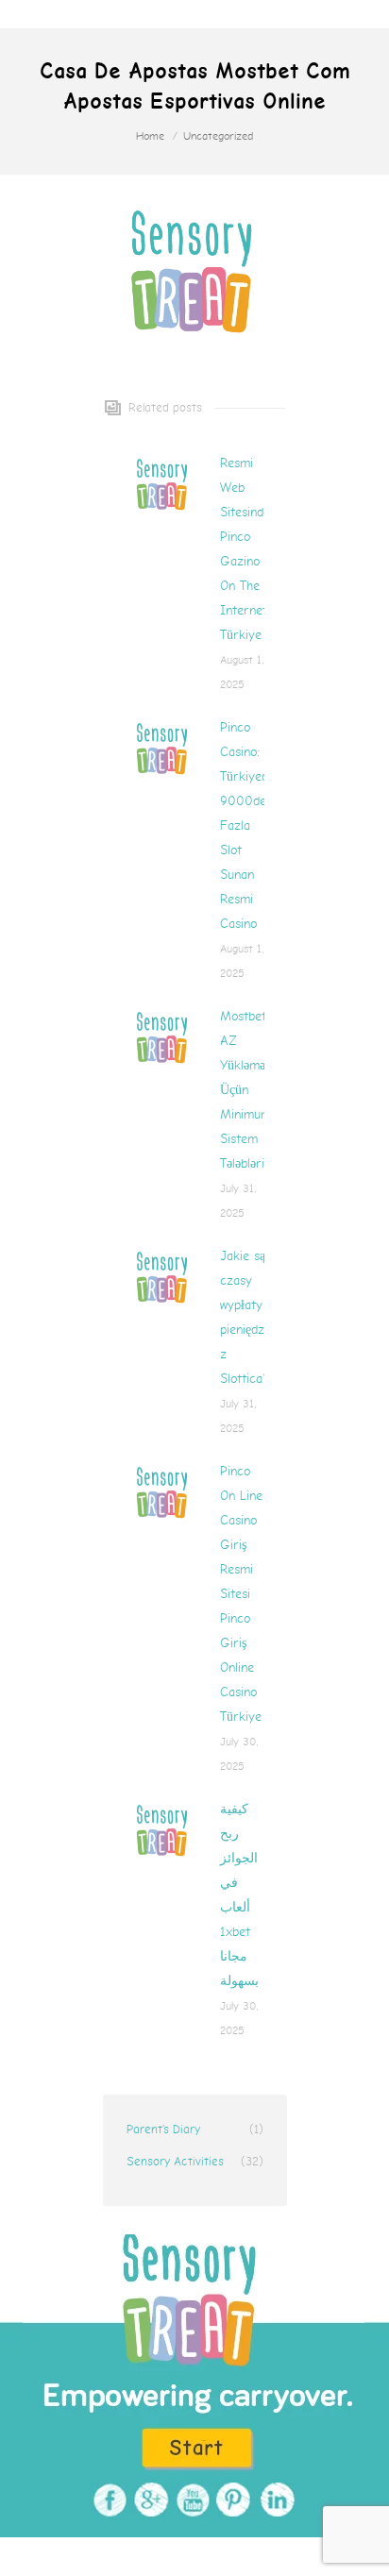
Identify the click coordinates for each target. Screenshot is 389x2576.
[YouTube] (190, 2500)
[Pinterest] (232, 2500)
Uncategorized (218, 136)
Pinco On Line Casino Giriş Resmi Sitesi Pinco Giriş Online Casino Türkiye (241, 1594)
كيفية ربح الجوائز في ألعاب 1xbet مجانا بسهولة (239, 1895)
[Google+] (149, 2500)
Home (150, 136)
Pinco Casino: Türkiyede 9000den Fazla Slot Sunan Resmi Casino (247, 825)
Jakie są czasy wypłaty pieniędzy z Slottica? (245, 1317)
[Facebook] (107, 2500)
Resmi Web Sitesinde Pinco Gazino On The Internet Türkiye (245, 549)
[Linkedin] (273, 2500)
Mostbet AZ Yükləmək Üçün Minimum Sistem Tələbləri (246, 1090)
